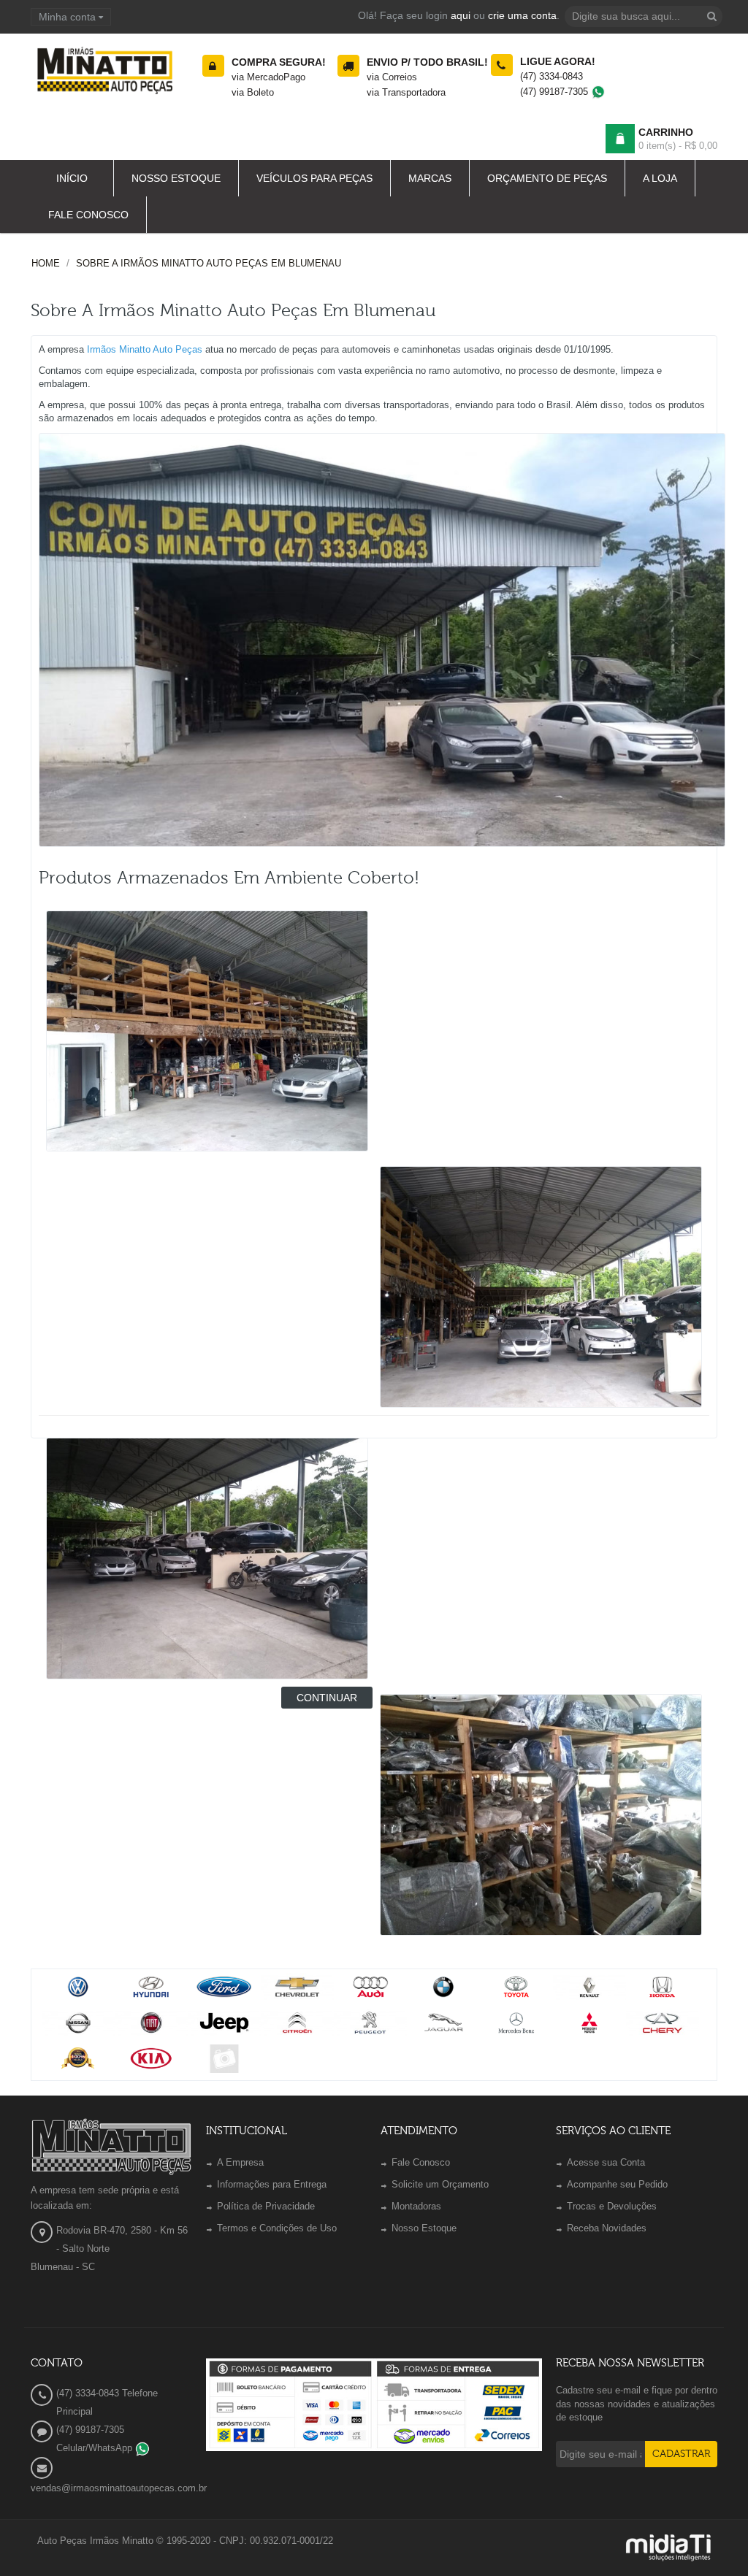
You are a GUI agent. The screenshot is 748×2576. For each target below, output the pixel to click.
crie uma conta (522, 15)
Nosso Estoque (424, 2228)
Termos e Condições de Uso (277, 2228)
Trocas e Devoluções (612, 2206)
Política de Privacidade (266, 2206)
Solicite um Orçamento (440, 2184)
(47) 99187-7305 (556, 92)
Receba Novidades (607, 2228)
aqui (461, 15)
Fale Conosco (421, 2162)
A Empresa (240, 2162)
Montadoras (416, 2206)
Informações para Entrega (272, 2184)
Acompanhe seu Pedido (617, 2184)
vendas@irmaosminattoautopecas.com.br (119, 2488)
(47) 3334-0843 (552, 76)
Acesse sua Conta (606, 2162)
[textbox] (644, 16)
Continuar (327, 1698)
